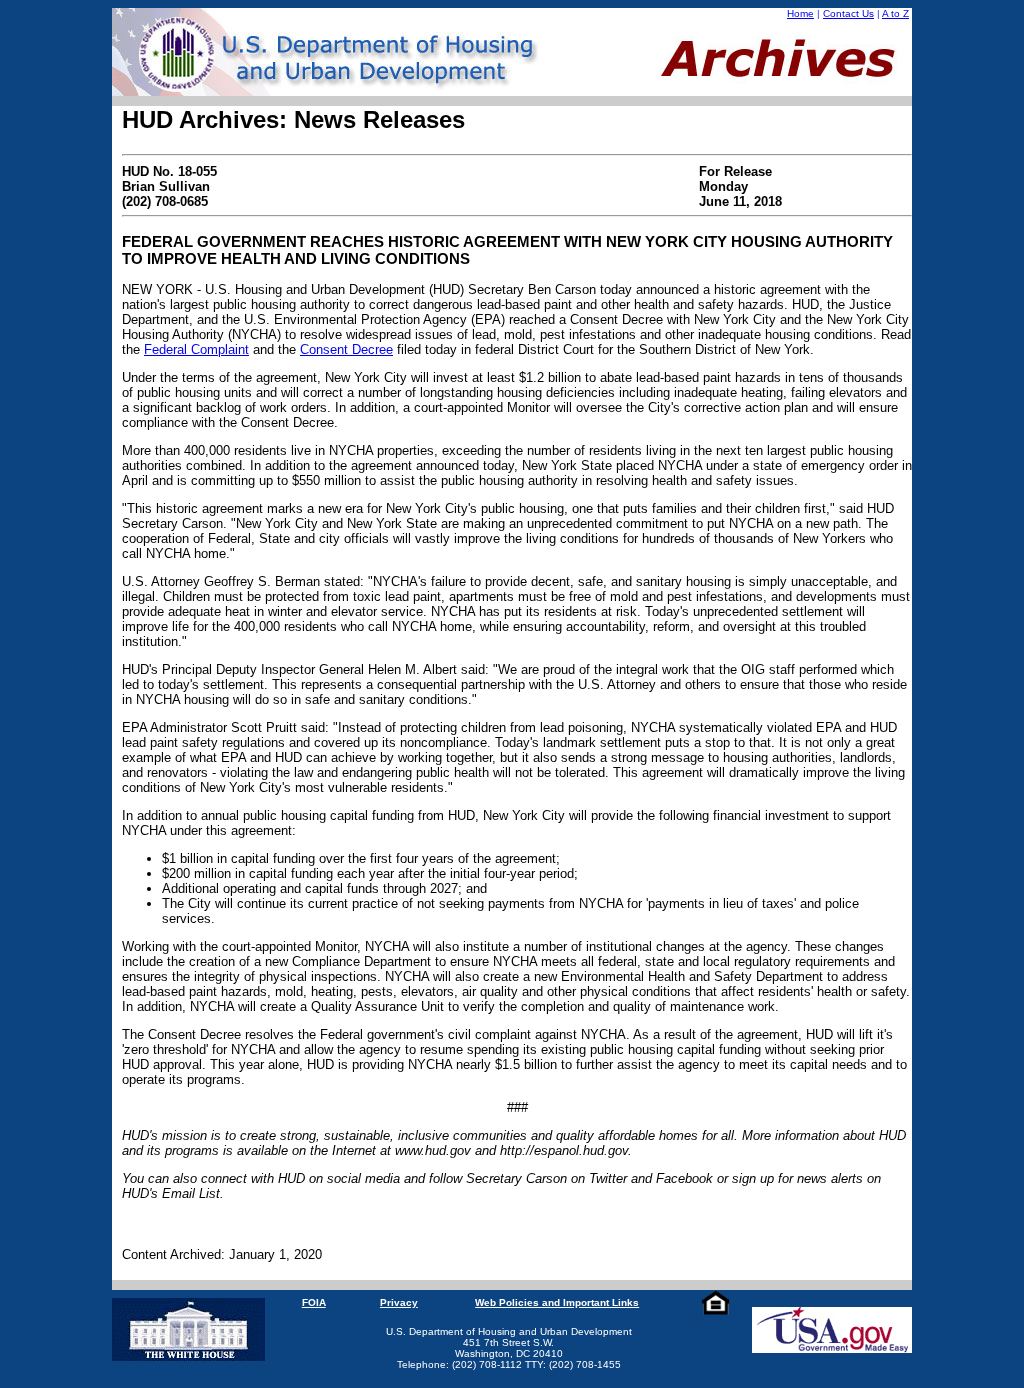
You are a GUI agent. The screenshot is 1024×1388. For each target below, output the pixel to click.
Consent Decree (346, 349)
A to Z (895, 13)
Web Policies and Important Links (557, 1302)
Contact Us (848, 13)
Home (800, 13)
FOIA (314, 1302)
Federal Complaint (196, 349)
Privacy (399, 1302)
